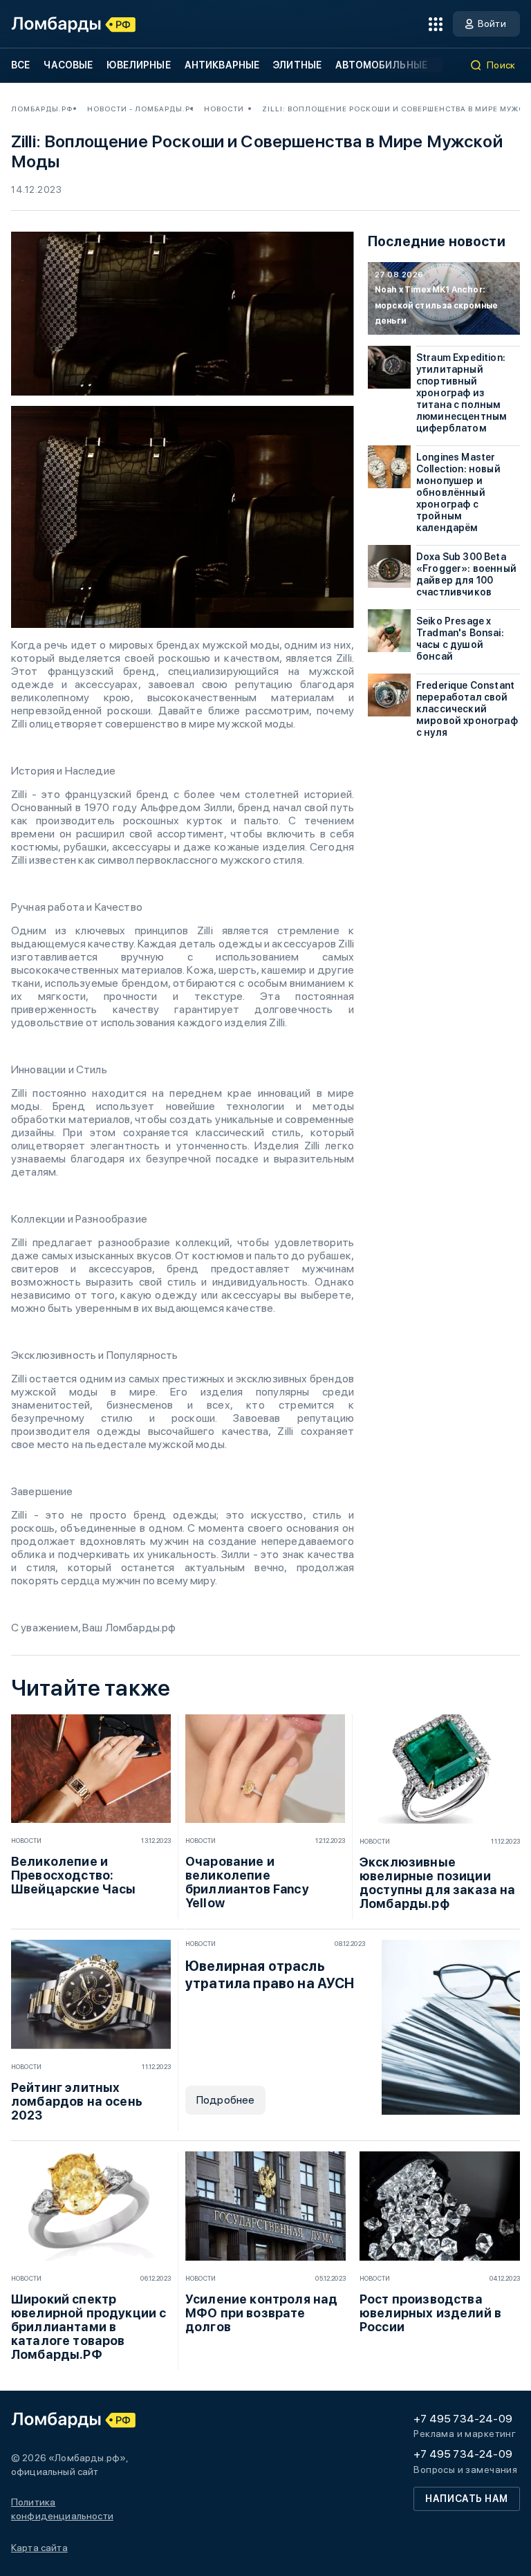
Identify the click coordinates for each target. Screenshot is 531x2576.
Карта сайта (39, 2548)
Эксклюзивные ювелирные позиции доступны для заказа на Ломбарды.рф (438, 1883)
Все (20, 65)
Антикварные (222, 65)
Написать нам (467, 2499)
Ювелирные (138, 65)
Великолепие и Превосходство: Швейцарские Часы (74, 1875)
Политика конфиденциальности (62, 2509)
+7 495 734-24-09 (463, 2419)
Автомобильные (381, 65)
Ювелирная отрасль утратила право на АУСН (270, 1975)
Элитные (297, 65)
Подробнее (225, 2100)
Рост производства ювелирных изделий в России (430, 2313)
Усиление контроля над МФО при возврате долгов (261, 2313)
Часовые (68, 65)
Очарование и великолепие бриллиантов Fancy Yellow (247, 1882)
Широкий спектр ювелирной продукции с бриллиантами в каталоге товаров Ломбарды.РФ (88, 2327)
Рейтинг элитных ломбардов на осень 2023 (77, 2102)
